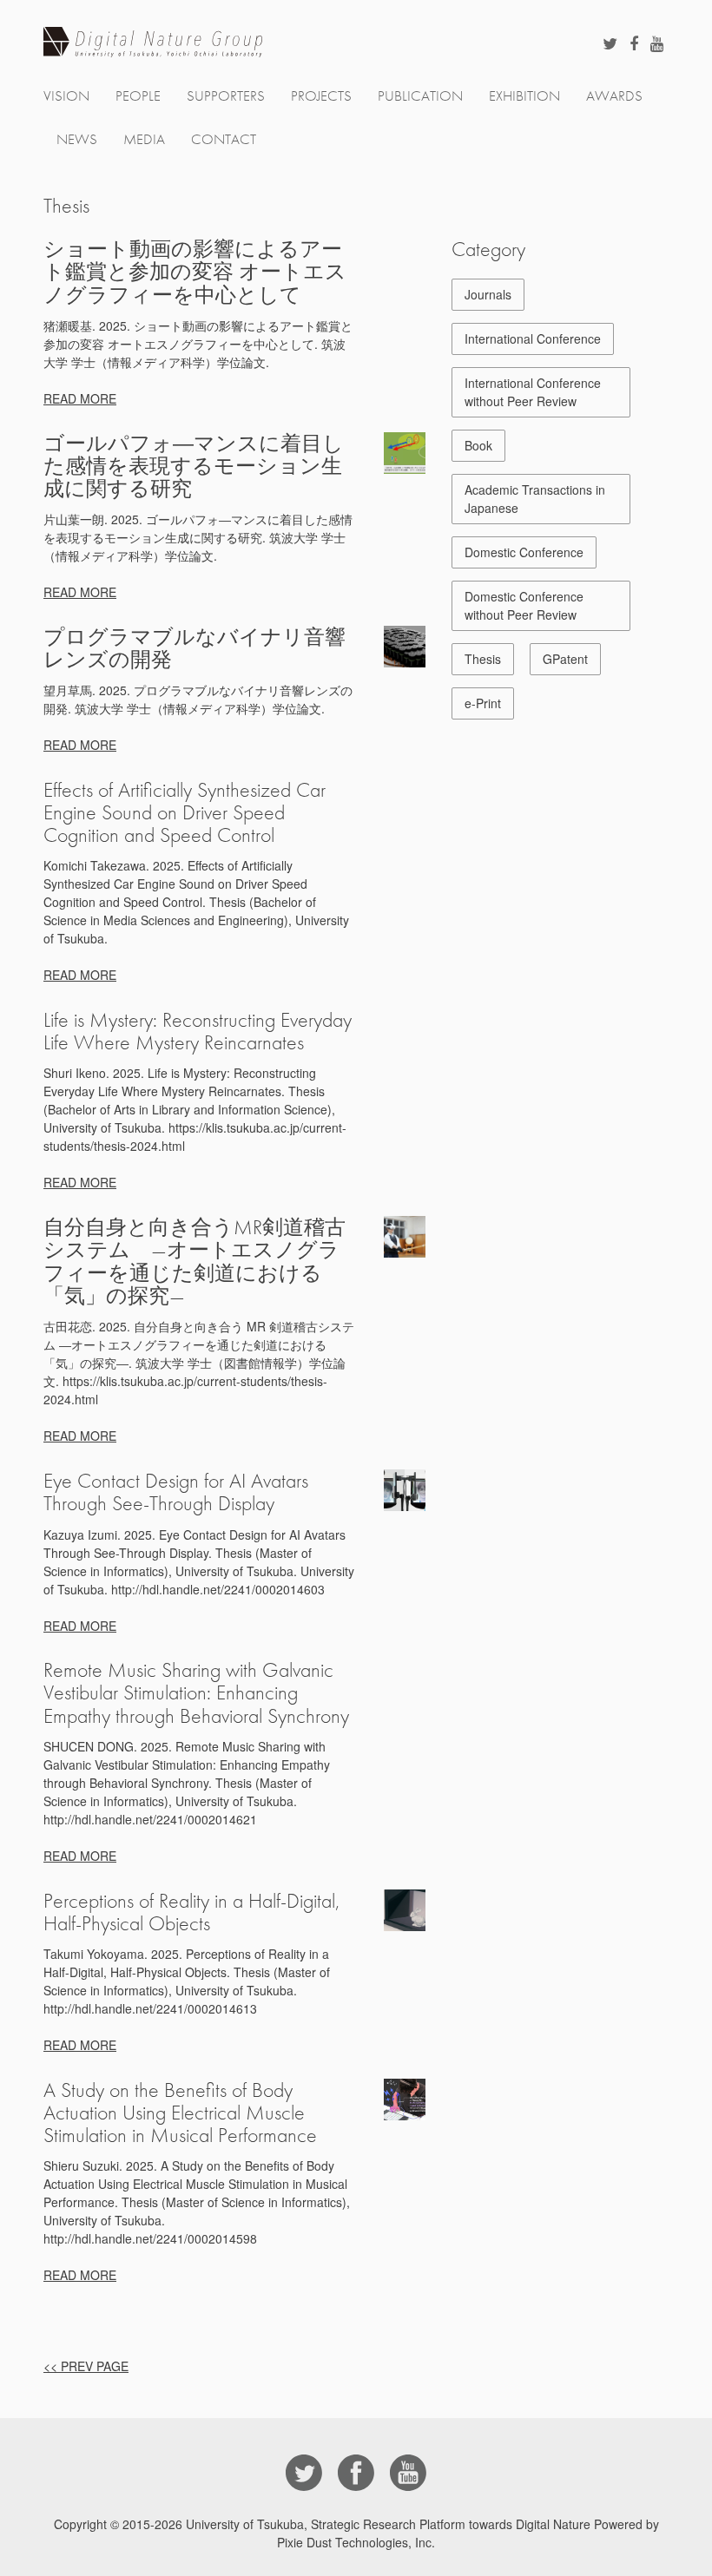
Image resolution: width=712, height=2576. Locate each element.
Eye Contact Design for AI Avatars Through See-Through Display (176, 1492)
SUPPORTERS (226, 96)
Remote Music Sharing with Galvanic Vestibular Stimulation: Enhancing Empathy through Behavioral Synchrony (196, 1692)
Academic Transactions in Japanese (535, 499)
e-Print (483, 703)
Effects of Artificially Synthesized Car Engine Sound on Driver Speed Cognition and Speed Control (185, 812)
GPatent (565, 659)
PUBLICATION (420, 96)
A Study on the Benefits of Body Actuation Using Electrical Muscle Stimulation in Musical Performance (180, 2113)
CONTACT (224, 139)
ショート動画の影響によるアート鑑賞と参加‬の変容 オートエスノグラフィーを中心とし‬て (195, 272)
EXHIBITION (524, 96)
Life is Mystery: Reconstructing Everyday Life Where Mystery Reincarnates (198, 1031)
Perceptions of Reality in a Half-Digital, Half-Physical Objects (191, 1912)
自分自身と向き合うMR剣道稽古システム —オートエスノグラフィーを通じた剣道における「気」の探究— (194, 1262)
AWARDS (614, 96)
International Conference (533, 338)
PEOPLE (138, 96)
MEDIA (144, 139)
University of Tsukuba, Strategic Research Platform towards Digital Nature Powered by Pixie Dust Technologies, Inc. (422, 2533)
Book (478, 445)
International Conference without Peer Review (533, 392)
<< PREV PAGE (86, 2366)
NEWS (77, 139)
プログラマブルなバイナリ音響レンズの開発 (194, 648)
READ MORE (80, 398)
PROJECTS (321, 96)
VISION (66, 96)
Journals (488, 294)
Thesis (483, 659)
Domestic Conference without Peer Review (524, 605)
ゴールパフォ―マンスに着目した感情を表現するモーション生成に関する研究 (194, 466)
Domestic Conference (524, 552)
